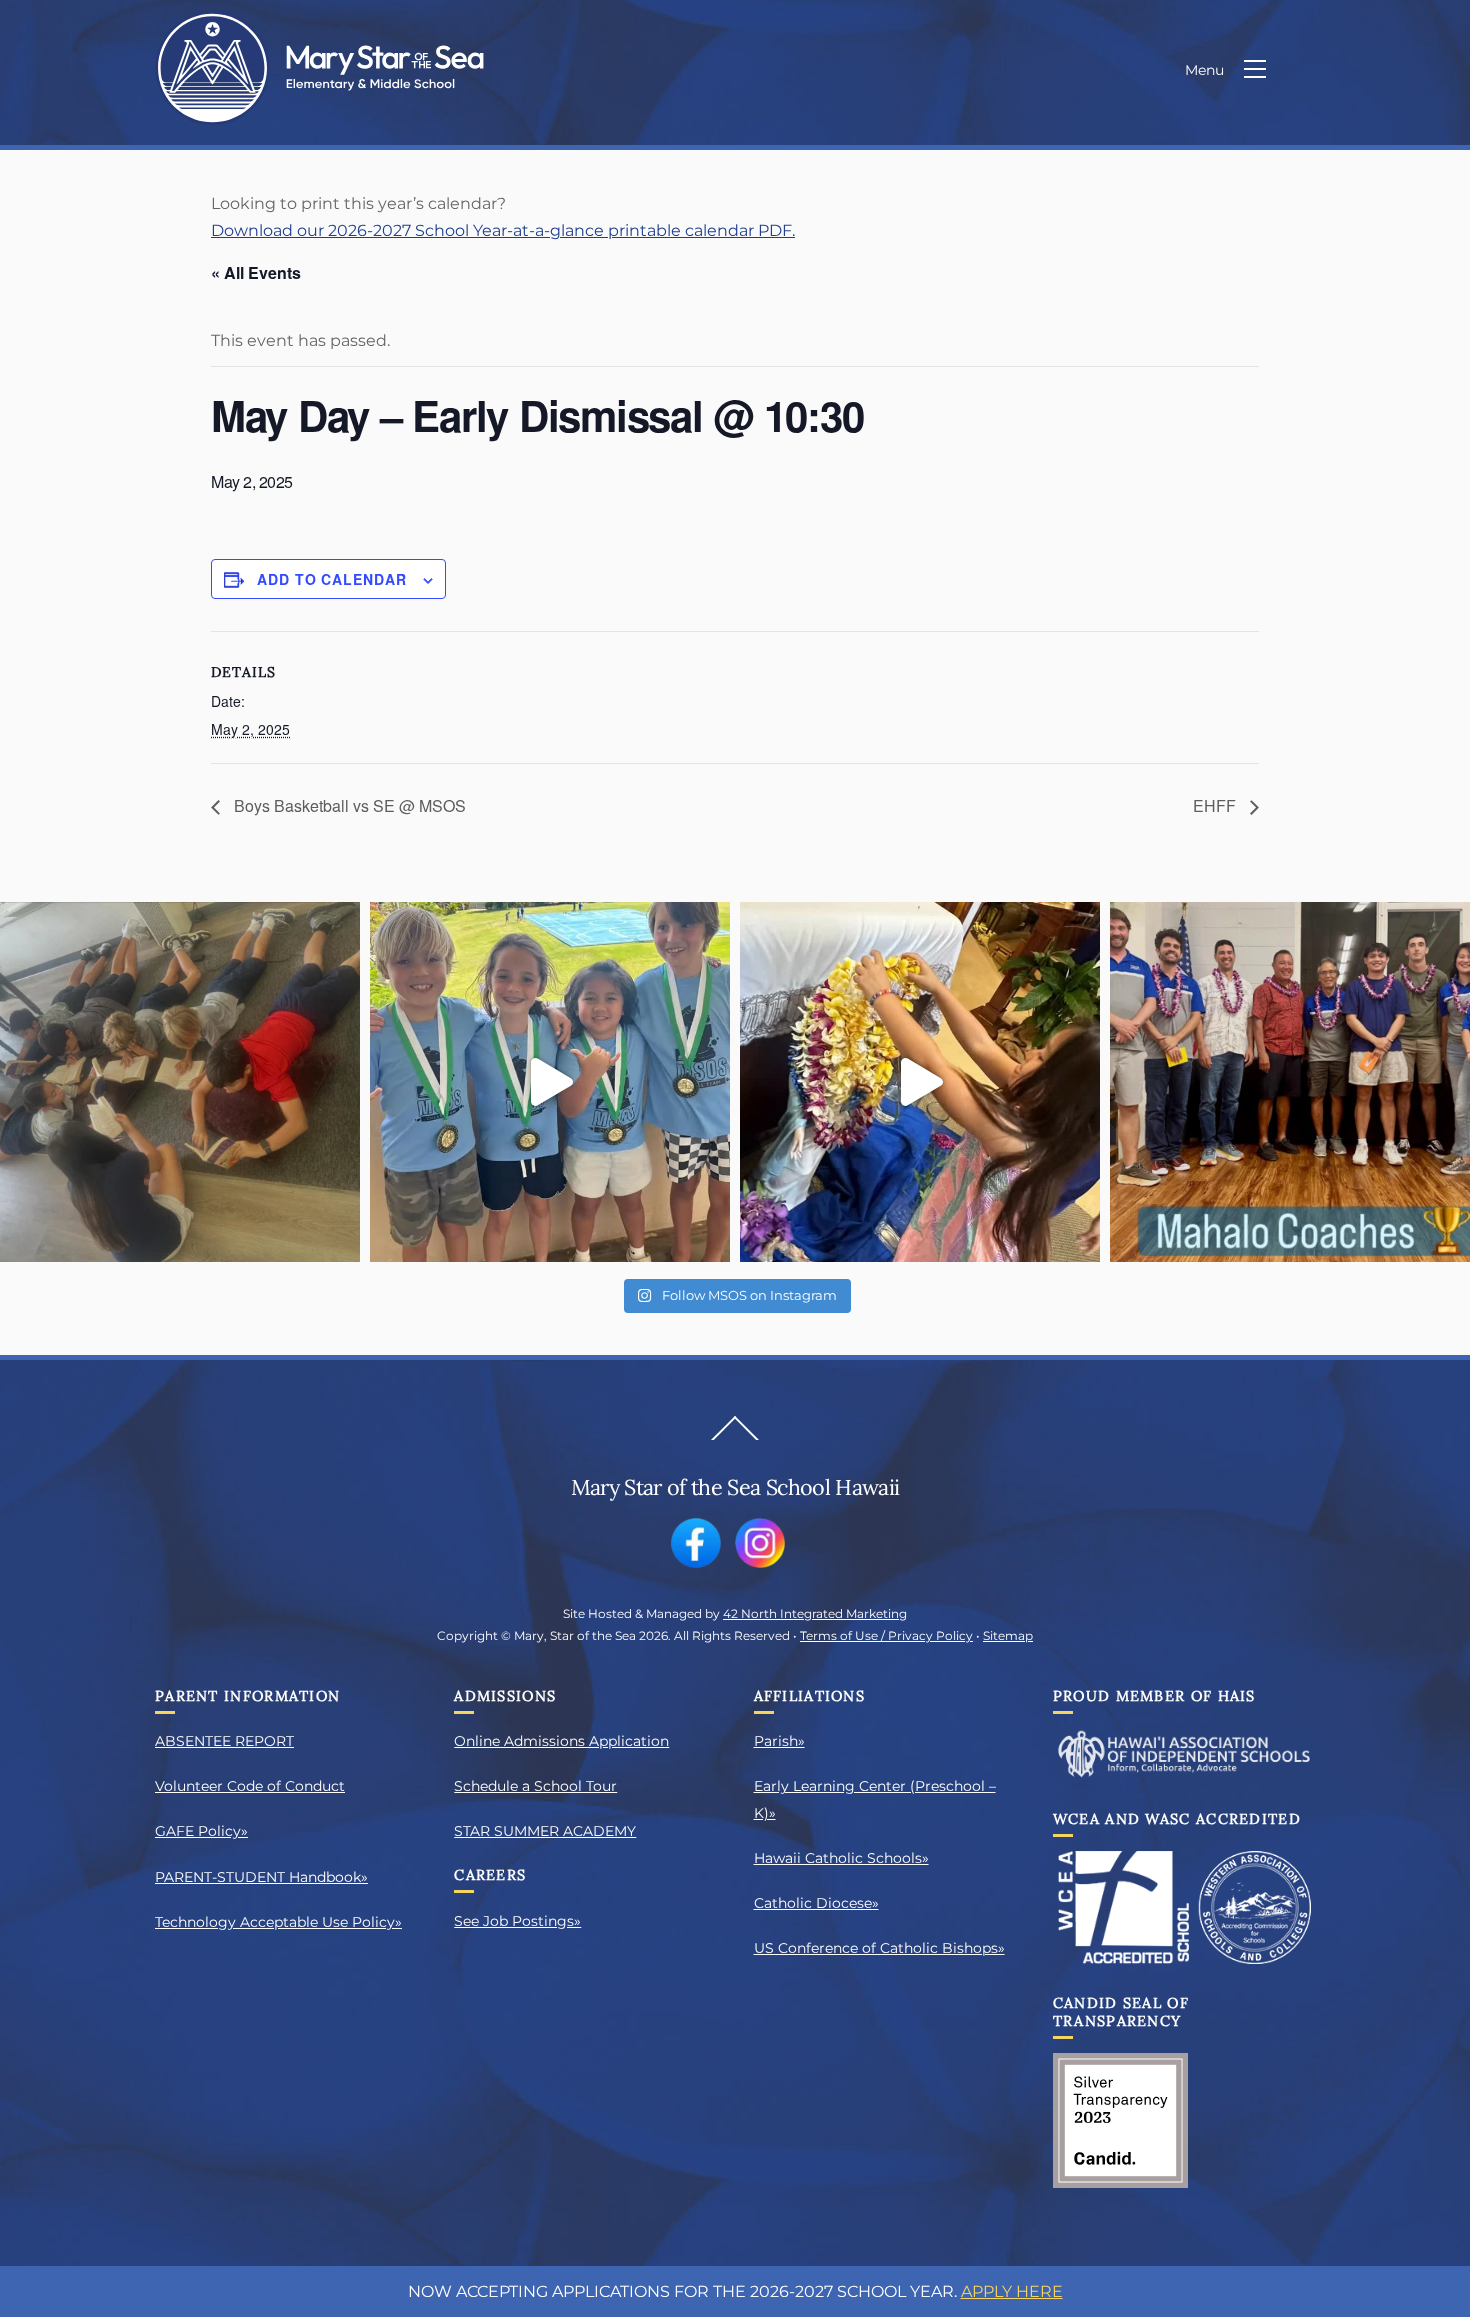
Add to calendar (332, 579)
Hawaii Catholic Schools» (841, 1858)
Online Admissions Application (561, 1741)
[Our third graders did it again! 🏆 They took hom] (550, 1082)
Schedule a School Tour (535, 1786)
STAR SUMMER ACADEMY (545, 1831)
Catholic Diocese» (816, 1903)
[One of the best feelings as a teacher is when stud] (180, 1082)
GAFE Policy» (201, 1831)
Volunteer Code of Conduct (250, 1786)
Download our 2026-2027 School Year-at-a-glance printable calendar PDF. (503, 230)
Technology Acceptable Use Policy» (278, 1922)
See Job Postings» (517, 1921)
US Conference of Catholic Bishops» (879, 1948)
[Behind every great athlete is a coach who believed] (1290, 1082)
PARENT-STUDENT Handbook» (261, 1877)
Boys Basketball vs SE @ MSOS (348, 805)
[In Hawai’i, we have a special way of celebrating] (920, 1082)
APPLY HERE (1012, 2291)
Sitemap (1008, 1635)
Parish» (779, 1741)
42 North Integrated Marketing (815, 1613)
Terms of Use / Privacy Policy (886, 1635)
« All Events (256, 272)
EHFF (1216, 805)
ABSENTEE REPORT (224, 1741)
